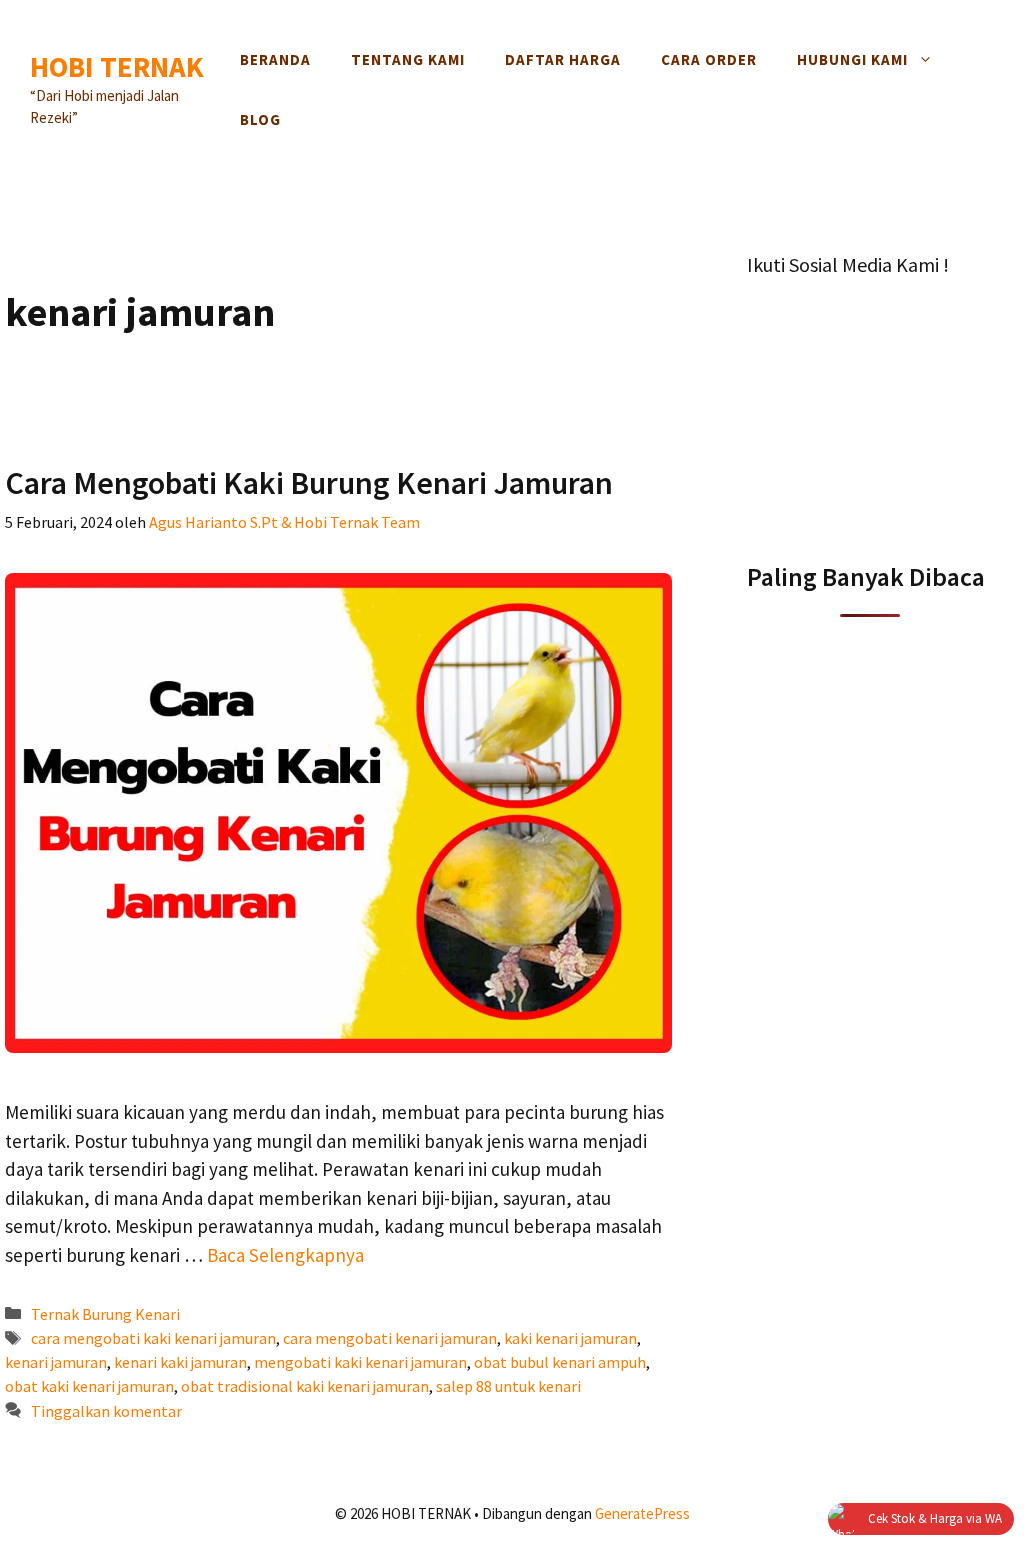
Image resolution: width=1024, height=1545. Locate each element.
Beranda (275, 59)
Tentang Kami (408, 59)
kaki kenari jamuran (570, 1338)
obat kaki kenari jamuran (89, 1386)
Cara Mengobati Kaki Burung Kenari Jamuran (309, 483)
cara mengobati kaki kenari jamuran (153, 1338)
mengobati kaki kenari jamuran (360, 1362)
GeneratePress (642, 1513)
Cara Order (709, 59)
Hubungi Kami (852, 59)
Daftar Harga (563, 59)
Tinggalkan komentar (106, 1411)
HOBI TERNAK (117, 66)
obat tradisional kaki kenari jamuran (305, 1386)
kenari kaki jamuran (180, 1362)
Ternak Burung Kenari (105, 1314)
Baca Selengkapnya (285, 1255)
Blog (260, 119)
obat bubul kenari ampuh (560, 1362)
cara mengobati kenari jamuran (390, 1338)
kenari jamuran (56, 1362)
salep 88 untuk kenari (508, 1386)
